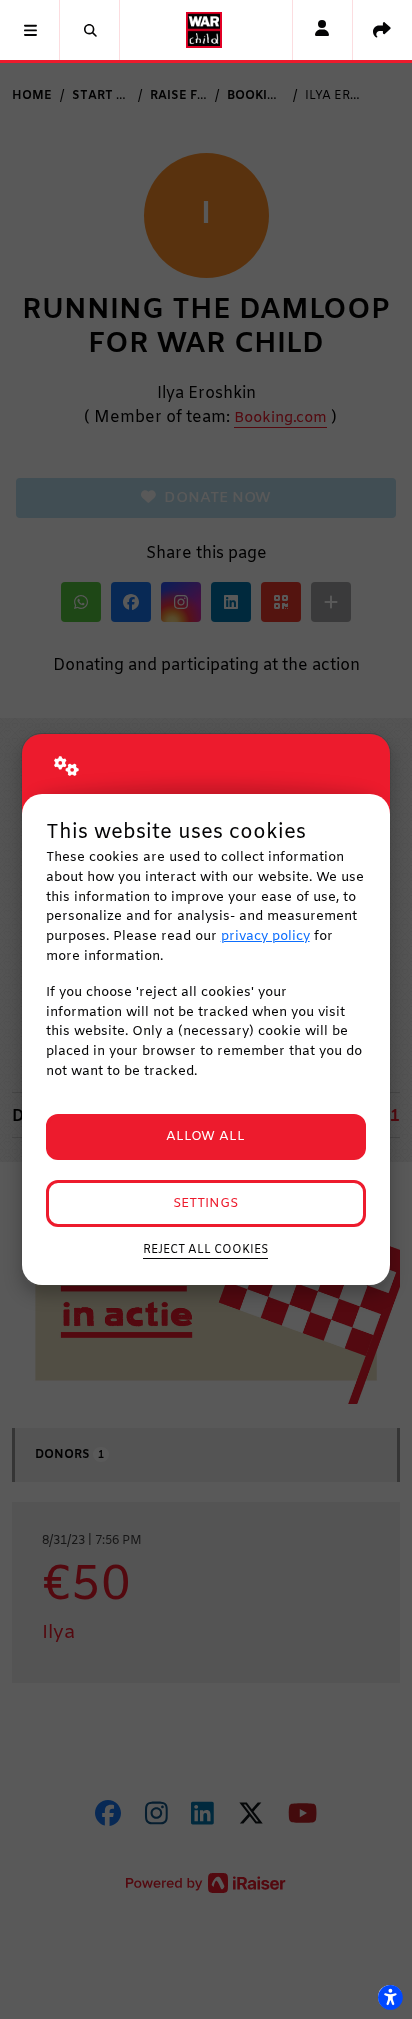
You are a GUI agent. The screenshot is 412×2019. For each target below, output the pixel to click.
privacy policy (265, 936)
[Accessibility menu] (390, 1997)
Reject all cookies (205, 1250)
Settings (205, 1203)
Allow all (205, 1136)
